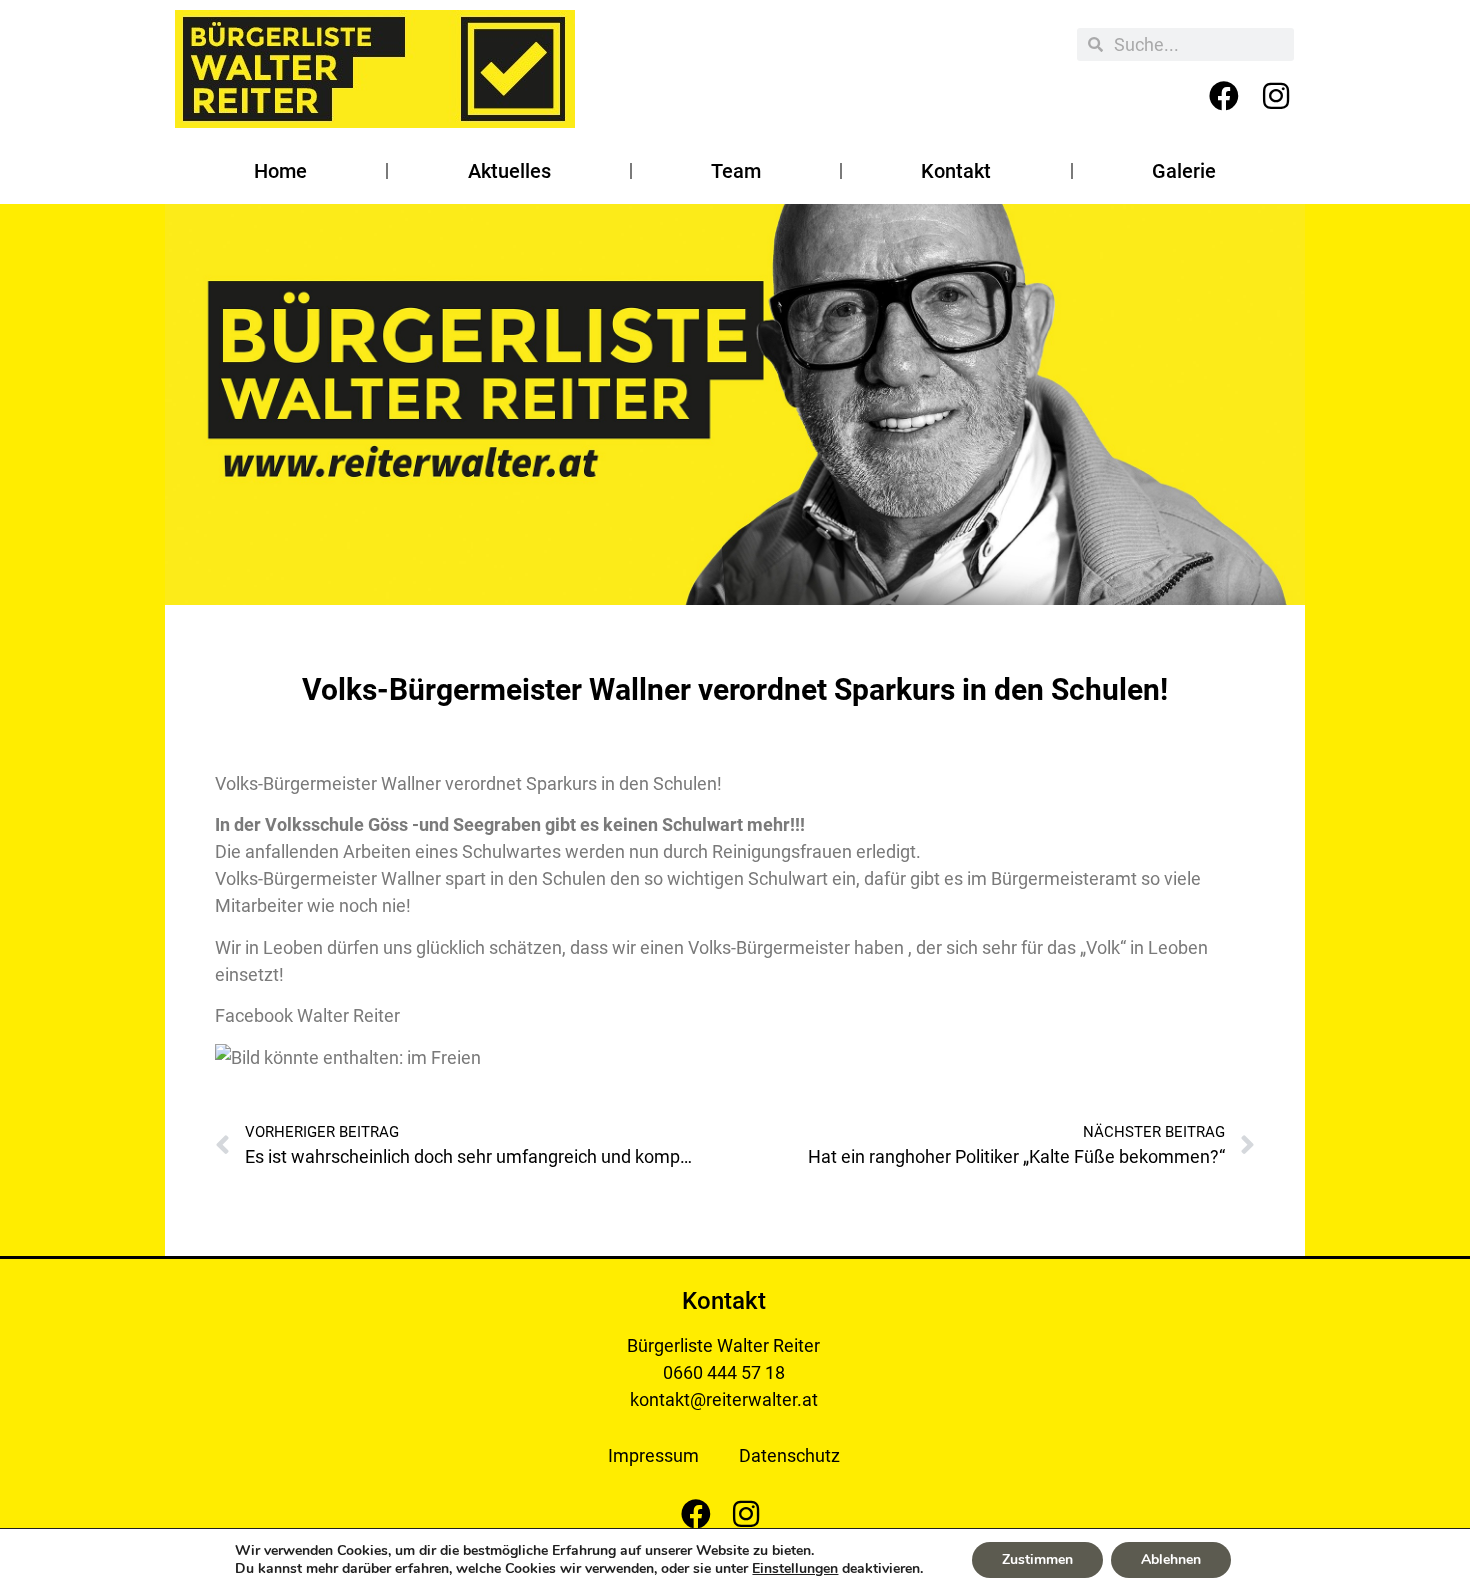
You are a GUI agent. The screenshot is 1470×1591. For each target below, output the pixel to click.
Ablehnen (1171, 1559)
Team (736, 171)
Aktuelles (509, 171)
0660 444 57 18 (724, 1372)
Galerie (1184, 171)
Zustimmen (1037, 1559)
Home (280, 171)
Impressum (653, 1455)
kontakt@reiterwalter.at (724, 1399)
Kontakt (956, 171)
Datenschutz (789, 1455)
